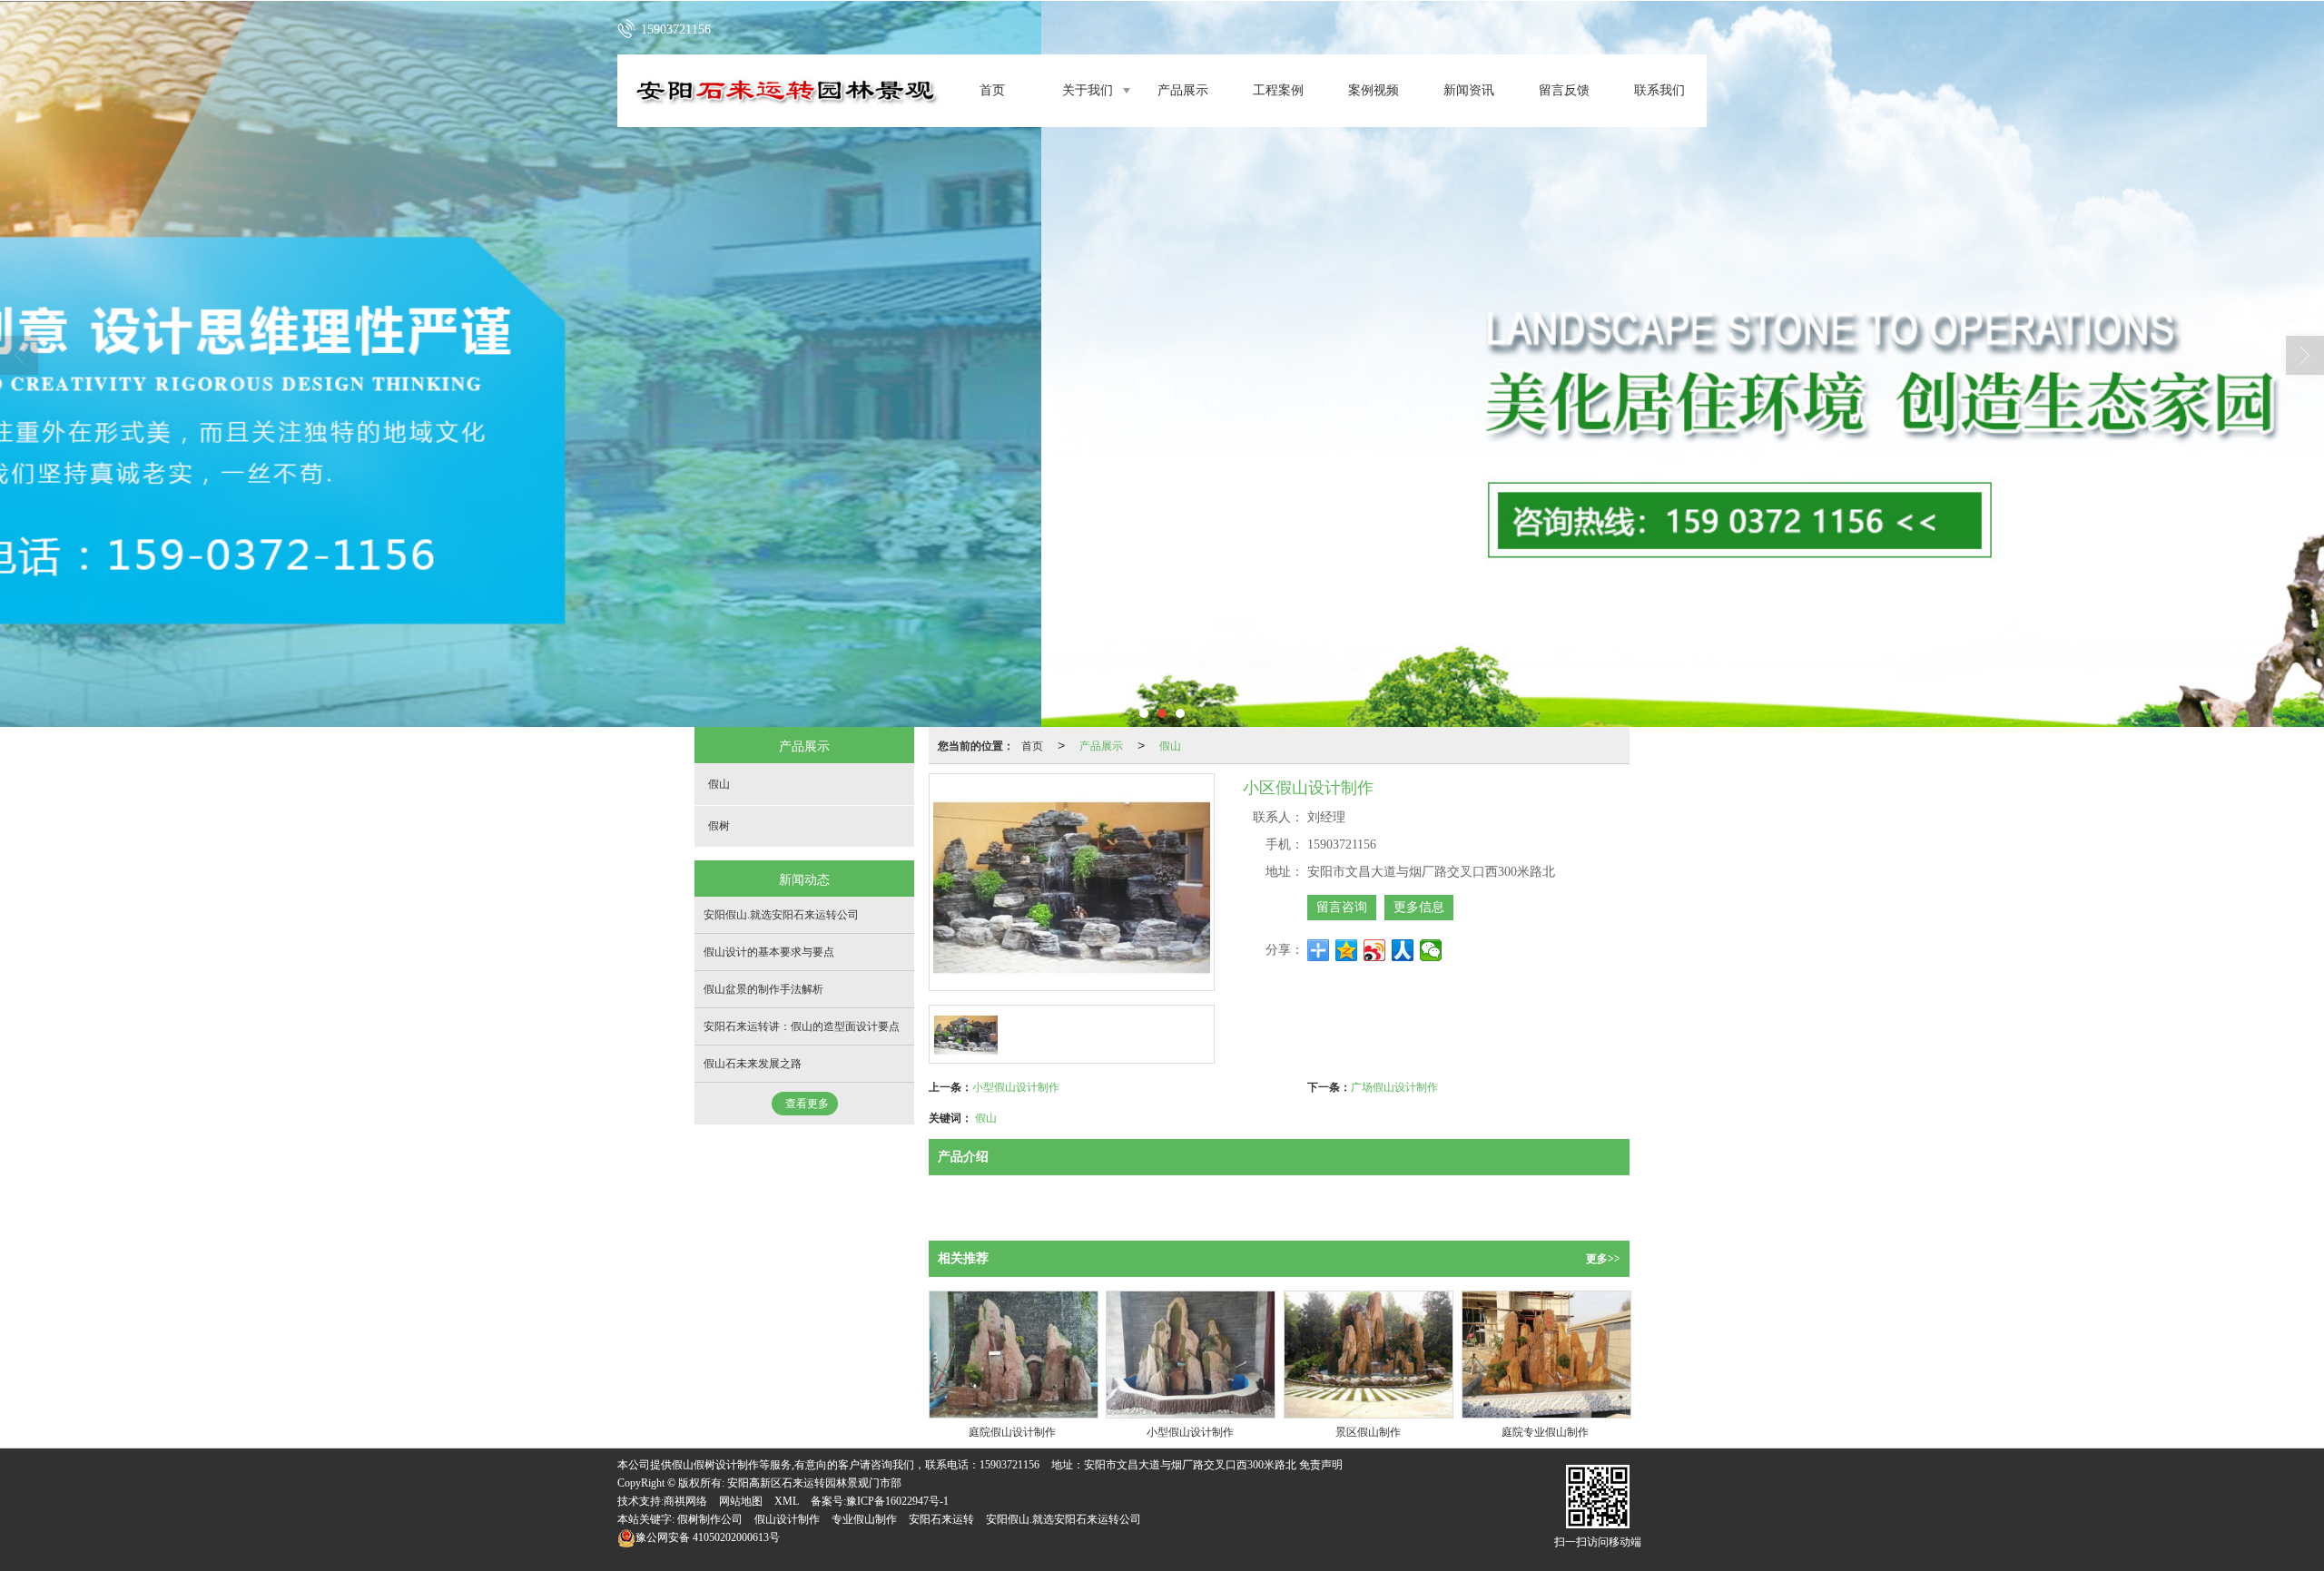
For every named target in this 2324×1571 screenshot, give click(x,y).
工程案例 (1278, 90)
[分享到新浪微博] (1375, 950)
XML (787, 1501)
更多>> (1603, 1259)
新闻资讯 (1469, 90)
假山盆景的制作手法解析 (763, 989)
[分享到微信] (1431, 950)
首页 (992, 90)
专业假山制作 (864, 1519)
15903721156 (1009, 1465)
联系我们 (1659, 90)
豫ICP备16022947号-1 (897, 1501)
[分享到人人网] (1403, 950)
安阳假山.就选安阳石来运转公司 (781, 915)
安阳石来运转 (941, 1519)
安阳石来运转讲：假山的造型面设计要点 (802, 1026)
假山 (1170, 745)
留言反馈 (1564, 90)
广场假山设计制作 (1394, 1086)
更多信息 (1419, 907)
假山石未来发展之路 (753, 1064)
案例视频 (1374, 90)
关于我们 (1088, 90)
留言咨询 (1342, 907)
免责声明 (1321, 1465)
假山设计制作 (787, 1519)
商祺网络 (685, 1501)
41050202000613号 (708, 1537)
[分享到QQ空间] (1347, 950)
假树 (719, 826)
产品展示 (1183, 90)
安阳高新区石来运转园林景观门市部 (814, 1483)
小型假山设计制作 (1016, 1086)
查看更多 (807, 1104)
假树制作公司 (710, 1519)
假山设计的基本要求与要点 (769, 952)
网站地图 (741, 1501)
